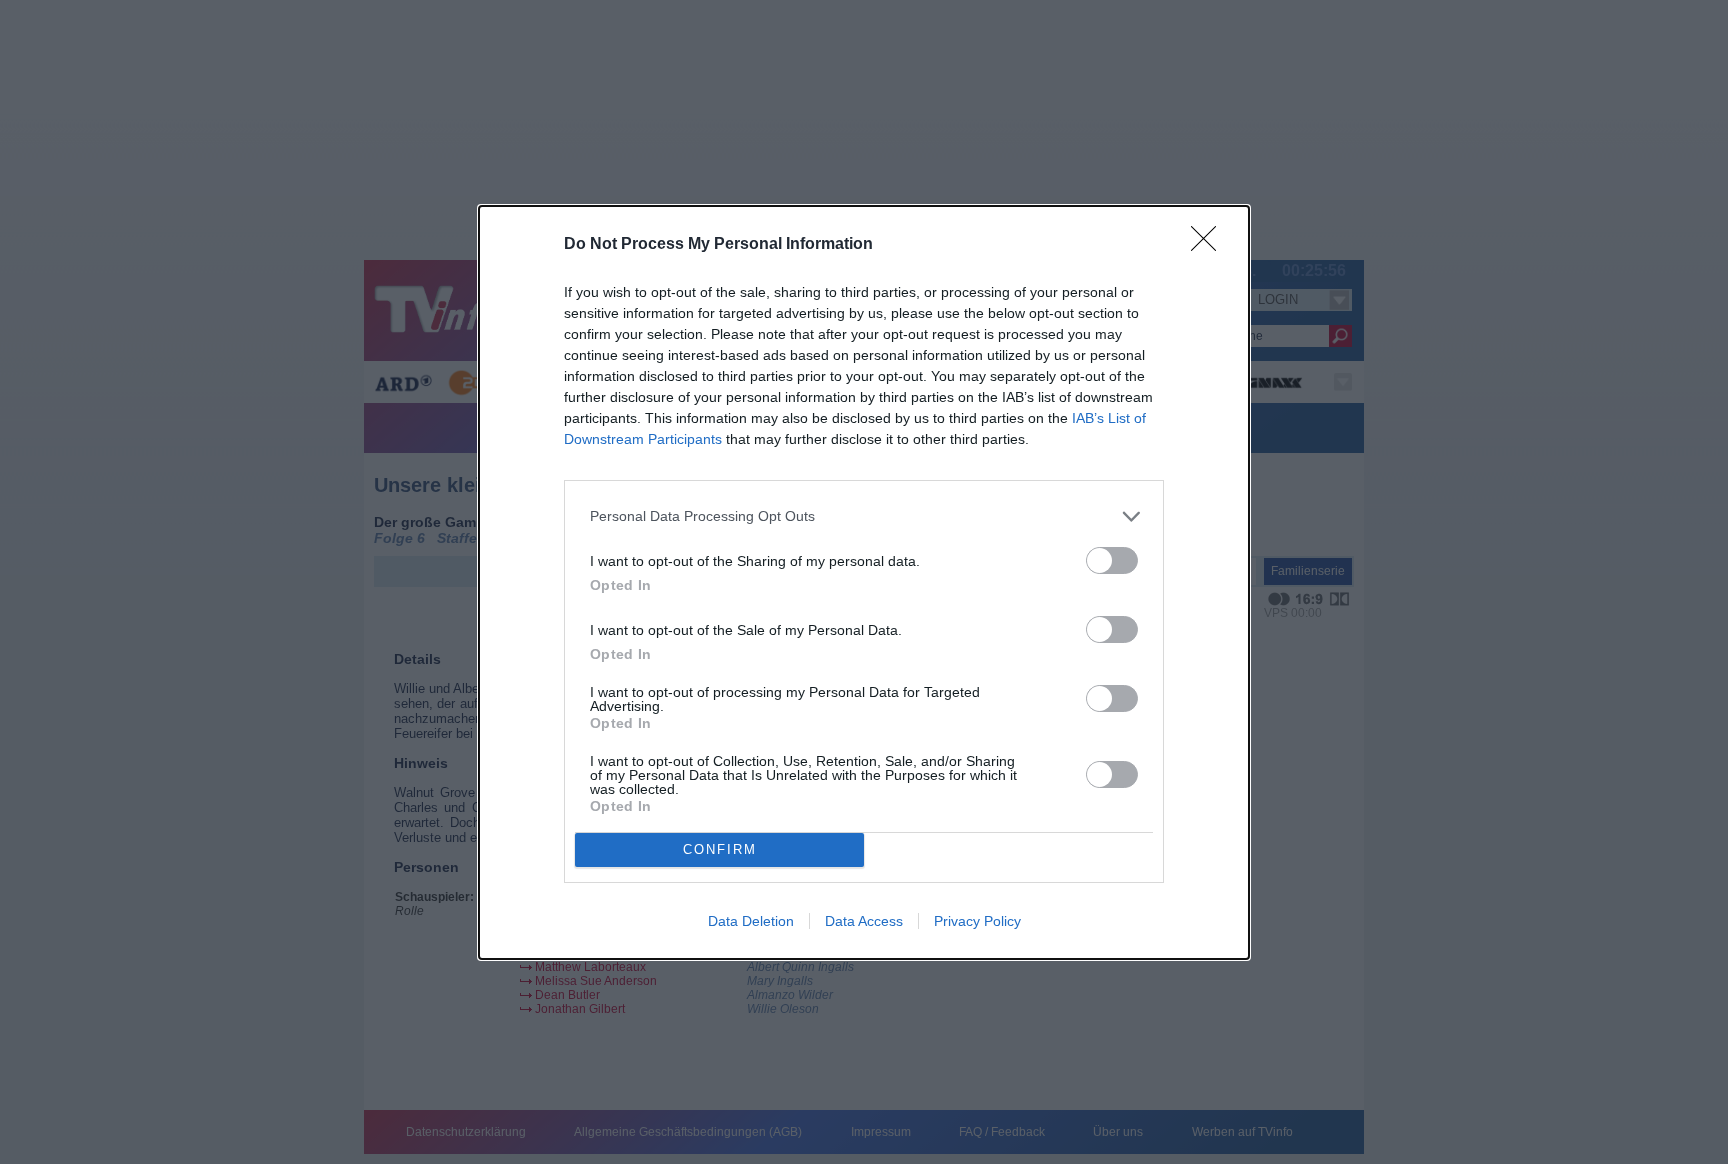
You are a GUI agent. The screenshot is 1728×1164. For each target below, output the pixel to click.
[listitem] (864, 516)
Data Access (864, 921)
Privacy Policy (977, 921)
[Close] (1210, 245)
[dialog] (864, 582)
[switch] (1112, 560)
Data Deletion (751, 921)
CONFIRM (720, 849)
